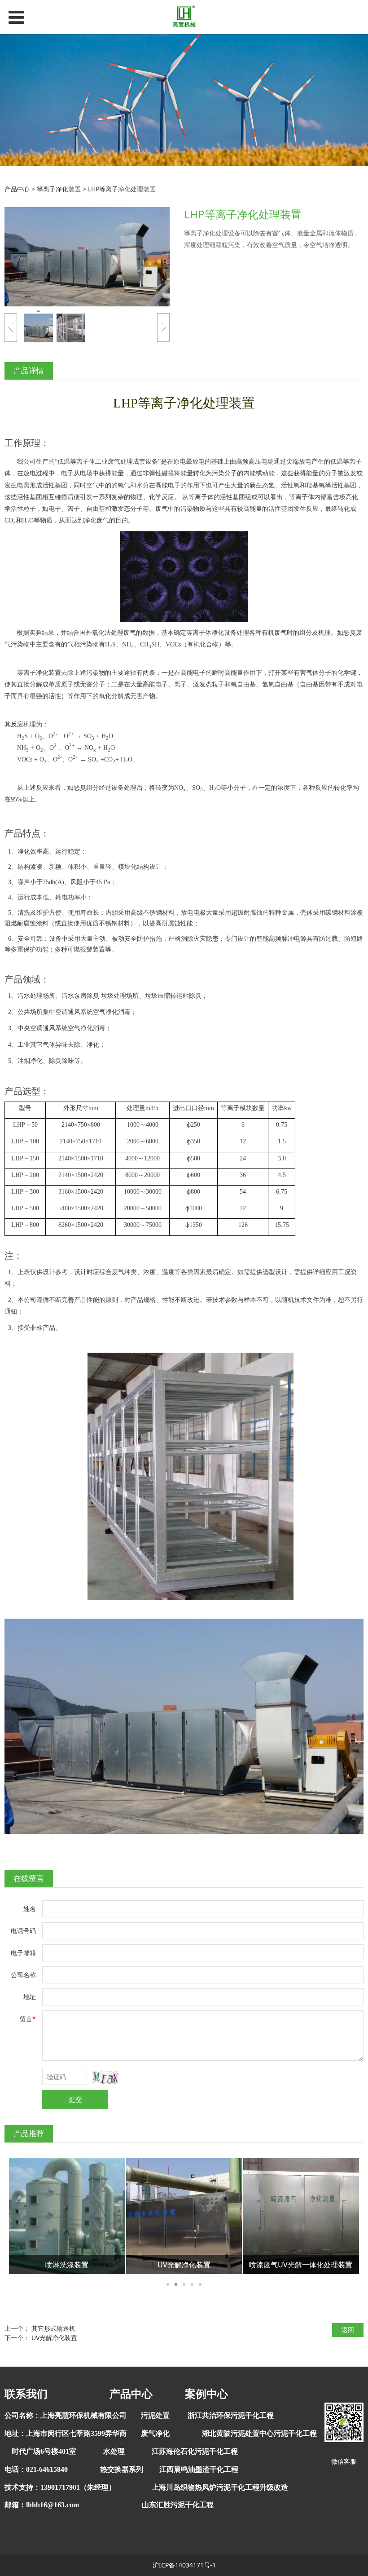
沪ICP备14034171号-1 (184, 2565)
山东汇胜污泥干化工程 (178, 2505)
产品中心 (17, 189)
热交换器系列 (122, 2469)
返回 (348, 2330)
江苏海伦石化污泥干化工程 (195, 2451)
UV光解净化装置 (54, 2338)
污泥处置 (155, 2415)
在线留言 (29, 1878)
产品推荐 (29, 2133)
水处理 (114, 2451)
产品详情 (29, 370)
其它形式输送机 (53, 2328)
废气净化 (155, 2433)
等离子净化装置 (59, 189)
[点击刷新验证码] (105, 2077)
